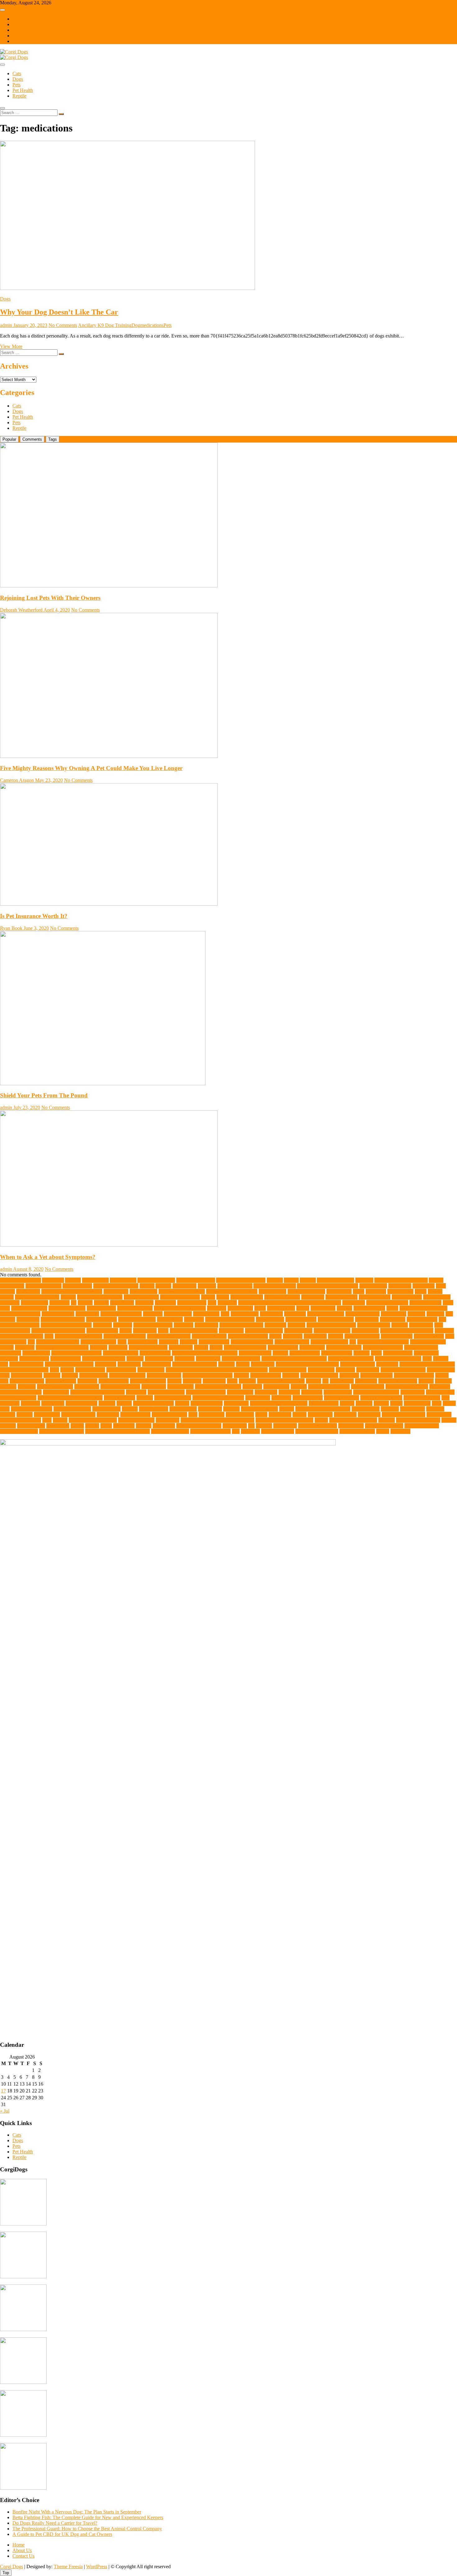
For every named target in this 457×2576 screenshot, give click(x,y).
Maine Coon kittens (241, 1359)
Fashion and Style (362, 1336)
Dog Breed (295, 1314)
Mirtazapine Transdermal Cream (307, 1364)
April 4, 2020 (56, 610)
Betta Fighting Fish (306, 1291)
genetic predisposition (252, 1342)
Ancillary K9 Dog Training (105, 325)
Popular (9, 439)
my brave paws (121, 1370)
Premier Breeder (207, 1403)
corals (260, 1308)
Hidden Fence (36, 1353)
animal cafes (12, 1286)
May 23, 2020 (48, 780)
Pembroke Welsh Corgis (281, 1381)
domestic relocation (264, 1331)
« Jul (5, 2111)
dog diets (416, 1314)
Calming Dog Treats (180, 1297)
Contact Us (23, 36)
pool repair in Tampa (153, 1403)
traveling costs (31, 1426)
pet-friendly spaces (422, 1398)
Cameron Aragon (17, 780)
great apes (25, 1347)
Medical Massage (26, 1364)
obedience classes (164, 1375)
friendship (169, 1342)
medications (152, 325)
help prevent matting (383, 1347)
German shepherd (292, 1342)
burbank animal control (100, 1297)
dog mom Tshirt (301, 1319)
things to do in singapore (93, 1420)
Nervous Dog (321, 1370)
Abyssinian (53, 1280)
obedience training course (208, 1375)
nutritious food (94, 1375)
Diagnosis (153, 1314)
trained (321, 1420)
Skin (193, 1414)
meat (427, 1359)
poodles (124, 1403)
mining (243, 1364)
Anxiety (163, 1286)
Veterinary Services (170, 1431)
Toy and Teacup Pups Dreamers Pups (217, 1420)
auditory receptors (235, 1286)
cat (74, 1303)
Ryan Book (11, 928)
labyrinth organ (34, 1359)
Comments (32, 439)
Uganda (144, 1426)
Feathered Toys (429, 1336)
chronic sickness (425, 1303)
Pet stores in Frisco (173, 1398)
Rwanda (231, 1409)
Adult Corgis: (123, 1280)
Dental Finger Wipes (20, 1314)
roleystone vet (183, 1409)
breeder (435, 1291)
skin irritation (212, 1414)
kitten (376, 1353)
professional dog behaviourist (279, 1403)
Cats (17, 73)
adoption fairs (95, 1280)
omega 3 (291, 1375)
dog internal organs (137, 1319)
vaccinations (235, 1426)
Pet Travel (281, 1398)
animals (147, 1286)
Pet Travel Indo (308, 1398)
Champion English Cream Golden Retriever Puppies (290, 1303)
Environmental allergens (78, 1336)
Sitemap (20, 41)
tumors (77, 1426)
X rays (383, 1431)
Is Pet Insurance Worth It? (34, 916)
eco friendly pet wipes (22, 1336)
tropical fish (58, 1426)
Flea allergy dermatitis (58, 1342)
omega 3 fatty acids (319, 1375)
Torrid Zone (168, 1420)
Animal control (77, 1286)
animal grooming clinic (116, 1286)
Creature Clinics (369, 1308)
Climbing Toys (101, 1308)
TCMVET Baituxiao (21, 1420)
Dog (136, 325)
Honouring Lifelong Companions (205, 1353)
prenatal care (236, 1403)
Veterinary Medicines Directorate (118, 1431)
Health (216, 1347)
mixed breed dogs (358, 1364)
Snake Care (280, 1414)
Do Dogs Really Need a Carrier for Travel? (55, 2523)
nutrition (70, 1375)
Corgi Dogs (12, 2567)
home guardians (155, 1353)
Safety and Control (259, 1409)
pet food (299, 1387)
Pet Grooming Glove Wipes (97, 1392)
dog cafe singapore (326, 1314)
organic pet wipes (27, 1381)
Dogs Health (231, 1331)
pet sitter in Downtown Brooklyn (70, 1398)
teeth (47, 1420)
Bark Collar (400, 1286)
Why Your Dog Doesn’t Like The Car (59, 312)
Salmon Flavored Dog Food (323, 1409)
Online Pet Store (376, 1375)
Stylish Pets (345, 1414)
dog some (102, 1325)
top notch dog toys (136, 1420)
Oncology (349, 1375)
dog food (435, 1314)
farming (336, 1336)
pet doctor (252, 1387)
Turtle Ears (124, 1426)
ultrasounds (164, 1426)
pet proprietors (338, 1392)
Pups (437, 1403)
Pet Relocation (440, 1392)
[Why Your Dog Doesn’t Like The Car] (127, 288)
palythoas (192, 1381)
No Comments (63, 325)
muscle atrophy (90, 1370)
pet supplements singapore (218, 1398)
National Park (151, 1370)
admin (6, 325)
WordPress (97, 2567)
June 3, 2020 (36, 928)
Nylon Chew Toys (127, 1375)
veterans (264, 1426)
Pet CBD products (55, 1387)
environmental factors (125, 1336)
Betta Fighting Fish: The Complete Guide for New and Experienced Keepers (88, 2517)
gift (353, 1342)
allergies (275, 1280)
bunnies (68, 1297)
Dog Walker (421, 1325)
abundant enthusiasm (21, 1280)
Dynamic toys (365, 1331)
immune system (305, 1353)
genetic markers (214, 1342)
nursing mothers (27, 1375)
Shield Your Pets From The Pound (44, 1095)
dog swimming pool (153, 1325)
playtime (107, 1403)
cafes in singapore (141, 1297)
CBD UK (227, 1303)
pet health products (166, 1392)
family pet (293, 1336)
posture (182, 1403)
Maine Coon (208, 1359)
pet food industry (368, 1387)
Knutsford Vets (398, 1353)
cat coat (101, 1303)
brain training (400, 1291)
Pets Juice (30, 1403)
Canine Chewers (247, 1297)
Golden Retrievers (428, 1342)
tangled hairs (439, 1414)
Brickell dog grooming (37, 1297)
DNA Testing (206, 1314)
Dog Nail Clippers (336, 1319)
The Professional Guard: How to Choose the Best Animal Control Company (87, 2529)
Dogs (18, 79)
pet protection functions (376, 1392)
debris (392, 1308)
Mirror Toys (263, 1364)
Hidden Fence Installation (76, 1353)
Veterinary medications (62, 1431)
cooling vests (240, 1308)
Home (18, 19)
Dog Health (28, 1319)
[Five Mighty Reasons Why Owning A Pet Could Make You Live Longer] (109, 756)
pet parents (312, 1392)
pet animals (366, 1381)
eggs (49, 1336)
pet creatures (154, 1387)
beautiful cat (28, 1291)
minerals (226, 1364)
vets (236, 1431)
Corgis (303, 1308)
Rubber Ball (210, 1409)
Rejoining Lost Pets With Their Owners (50, 598)
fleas (122, 1342)
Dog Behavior (245, 1314)
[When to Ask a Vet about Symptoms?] (109, 1245)
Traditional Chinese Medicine (284, 1420)
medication (106, 1364)
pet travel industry (342, 1398)
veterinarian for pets (318, 1426)
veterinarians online (384, 1426)
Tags (53, 439)
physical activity (81, 1403)
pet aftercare (342, 1381)
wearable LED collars (317, 1431)
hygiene (280, 1353)
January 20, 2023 (30, 325)
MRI (54, 1370)
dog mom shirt (270, 1319)
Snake (261, 1414)
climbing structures (67, 1308)
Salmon (287, 1409)
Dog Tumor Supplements (331, 1325)
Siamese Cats (47, 1414)
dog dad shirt (394, 1314)
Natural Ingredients (288, 1370)
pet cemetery (87, 1387)
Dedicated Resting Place (423, 1308)
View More (11, 346)
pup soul (364, 1403)
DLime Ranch (178, 1314)
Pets (16, 85)
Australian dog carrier (275, 1286)
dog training (206, 1325)
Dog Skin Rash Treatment (66, 1325)
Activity (73, 1280)
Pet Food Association (329, 1387)
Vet (251, 1426)
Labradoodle (426, 1353)
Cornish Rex (323, 1308)
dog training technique (241, 1325)
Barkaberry (424, 1286)
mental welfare (157, 1364)
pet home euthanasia (206, 1392)
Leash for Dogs (66, 1359)
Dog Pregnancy (422, 1319)
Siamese (25, 1414)
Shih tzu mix (413, 1409)
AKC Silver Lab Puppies (241, 1280)
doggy (126, 1331)
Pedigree (247, 1381)
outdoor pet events (148, 1381)
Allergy (291, 1280)
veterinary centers (422, 1426)
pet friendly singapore (407, 1387)
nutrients (52, 1375)
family (275, 1336)
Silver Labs (108, 1414)
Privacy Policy (27, 30)
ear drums (444, 1331)
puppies (381, 1403)
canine (223, 1297)
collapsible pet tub (135, 1308)
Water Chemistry (278, 1431)
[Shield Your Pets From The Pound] (103, 1084)
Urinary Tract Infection (199, 1426)
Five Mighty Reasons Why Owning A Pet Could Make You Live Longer (91, 768)
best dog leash (143, 1291)
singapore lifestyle (169, 1414)
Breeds (7, 1297)
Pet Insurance (240, 1392)
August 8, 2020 (28, 1269)
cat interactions (192, 1303)
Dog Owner (367, 1319)
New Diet (345, 1370)
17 (3, 2091)
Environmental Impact (169, 1336)
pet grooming (56, 1392)
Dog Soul (123, 1325)
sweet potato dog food (404, 1414)
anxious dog (185, 1286)
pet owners (289, 1392)
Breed (421, 1291)
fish (31, 1342)
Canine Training (375, 1297)
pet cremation (180, 1387)
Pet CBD (27, 1387)
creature (344, 1308)
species (300, 1414)
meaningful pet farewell (398, 1359)
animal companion (44, 1286)
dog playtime (393, 1319)
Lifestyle (135, 1359)
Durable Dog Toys (332, 1331)
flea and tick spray (98, 1342)
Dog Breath (271, 1314)
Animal (436, 1280)
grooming (118, 1347)
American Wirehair (335, 1280)
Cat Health (165, 1303)
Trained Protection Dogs (353, 1420)
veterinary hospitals (19, 1431)
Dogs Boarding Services (194, 1331)
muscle (67, 1370)
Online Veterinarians (414, 1375)
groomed (99, 1347)
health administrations (245, 1347)
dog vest (400, 1325)
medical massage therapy (69, 1364)
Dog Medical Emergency (230, 1319)
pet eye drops (276, 1387)
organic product (61, 1381)
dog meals (194, 1319)
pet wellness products (381, 1398)
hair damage (181, 1347)
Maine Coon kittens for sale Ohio (294, 1359)
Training (387, 1420)
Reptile (19, 96)
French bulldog (143, 1342)
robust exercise (154, 1409)
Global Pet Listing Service (383, 1342)
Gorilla (7, 1347)
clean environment (29, 1308)
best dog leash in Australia (232, 1291)
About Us (22, 24)
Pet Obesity (266, 1392)
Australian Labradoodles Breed (328, 1286)
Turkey (92, 1426)
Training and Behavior (418, 1420)
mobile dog (387, 1364)
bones (359, 1291)
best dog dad (116, 1291)
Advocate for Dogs (156, 1280)
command (217, 1308)
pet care (426, 1381)
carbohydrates (35, 1303)
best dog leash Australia (182, 1291)
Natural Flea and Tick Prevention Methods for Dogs (217, 1370)
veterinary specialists (210, 1431)
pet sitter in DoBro (18, 1398)
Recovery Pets (106, 1409)
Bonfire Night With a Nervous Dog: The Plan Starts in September (77, 2512)
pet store (145, 1398)
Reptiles (130, 1409)
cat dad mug (122, 1303)
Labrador (9, 1359)
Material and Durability (351, 1359)
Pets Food (10, 1403)
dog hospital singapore (63, 1319)
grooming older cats (148, 1347)
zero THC (400, 1431)
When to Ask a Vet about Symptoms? (48, 1257)
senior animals (366, 1409)
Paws (232, 1381)
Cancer (208, 1297)
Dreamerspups (298, 1331)
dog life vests (170, 1319)
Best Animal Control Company (72, 1291)
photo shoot (53, 1403)
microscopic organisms (195, 1364)
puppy (396, 1403)
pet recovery (413, 1392)
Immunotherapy (337, 1353)
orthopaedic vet (114, 1381)
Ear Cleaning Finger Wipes (407, 1331)
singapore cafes (135, 1414)
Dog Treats (275, 1325)
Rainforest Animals (72, 1409)
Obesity (241, 1375)
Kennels (362, 1353)
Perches (314, 1381)
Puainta (347, 1403)
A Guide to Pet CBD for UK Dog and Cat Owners (62, 2534)
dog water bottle (102, 1331)
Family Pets (315, 1336)
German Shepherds (329, 1342)
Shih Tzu (390, 1409)
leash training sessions (104, 1359)
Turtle (106, 1426)
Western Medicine (357, 1431)
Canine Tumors (407, 1297)
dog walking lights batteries (58, 1331)
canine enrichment (282, 1297)
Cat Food (144, 1303)
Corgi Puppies (281, 1308)
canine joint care (342, 1297)
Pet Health (23, 90)
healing (201, 1347)
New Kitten (368, 1370)
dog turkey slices (374, 1325)
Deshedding (87, 1314)
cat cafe (85, 1303)
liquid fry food (159, 1359)
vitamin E (250, 1431)
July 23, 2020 (26, 1107)
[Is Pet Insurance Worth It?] (109, 904)
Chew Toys (354, 1303)
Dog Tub (296, 1325)
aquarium (207, 1286)
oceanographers (266, 1375)
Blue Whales (339, 1291)
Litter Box (185, 1359)
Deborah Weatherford (21, 610)
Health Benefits (283, 1347)
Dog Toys (184, 1325)
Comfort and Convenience (180, 1308)
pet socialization (120, 1398)
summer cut (369, 1414)
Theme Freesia (68, 2567)
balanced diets (373, 1286)
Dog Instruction (102, 1319)
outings (174, 1381)
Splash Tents (320, 1414)
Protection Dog (324, 1403)
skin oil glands (240, 1414)
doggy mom (145, 1331)
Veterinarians (351, 1426)
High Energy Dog (121, 1353)
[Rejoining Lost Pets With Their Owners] (109, 586)
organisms (87, 1381)
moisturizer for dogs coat (24, 1370)
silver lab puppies (78, 1414)
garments (189, 1342)
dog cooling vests (362, 1314)
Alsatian (308, 1280)
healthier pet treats (344, 1347)
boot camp (376, 1291)
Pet (325, 1381)
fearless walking (397, 1336)
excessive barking (209, 1336)
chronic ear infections (387, 1303)
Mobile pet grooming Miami (427, 1364)
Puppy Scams (417, 1403)
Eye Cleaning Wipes (248, 1336)
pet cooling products (120, 1387)
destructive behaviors (121, 1314)
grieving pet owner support (62, 1347)
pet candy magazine (398, 1381)
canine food (313, 1297)
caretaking (60, 1303)
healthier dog (312, 1347)
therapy (60, 1420)
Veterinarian (285, 1426)
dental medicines (58, 1314)
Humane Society (255, 1353)
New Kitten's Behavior (403, 1370)
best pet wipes (272, 1291)
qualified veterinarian (32, 1409)
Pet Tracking (258, 1398)
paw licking (214, 1381)
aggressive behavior (196, 1280)
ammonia (364, 1280)
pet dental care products (218, 1387)
